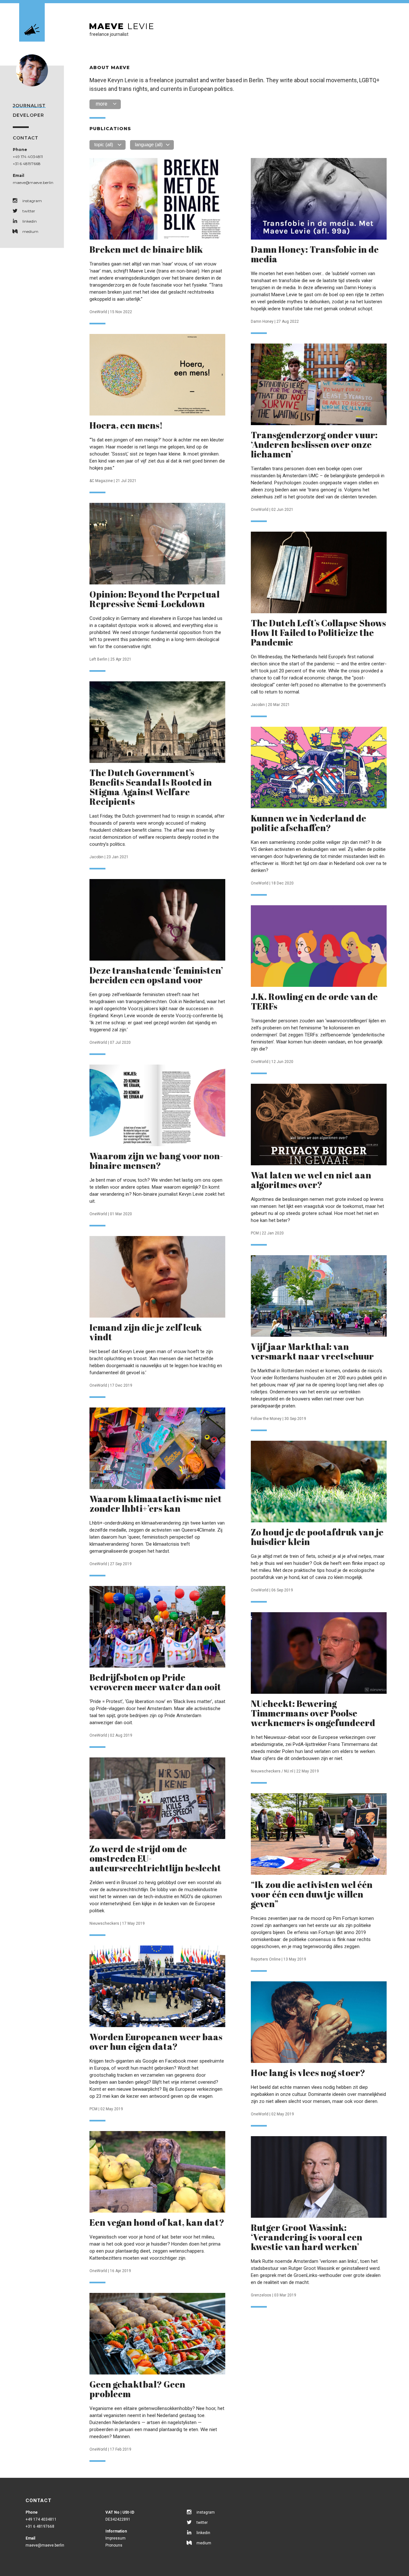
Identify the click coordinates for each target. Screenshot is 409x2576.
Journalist (29, 106)
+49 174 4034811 (28, 157)
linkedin (30, 221)
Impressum (116, 2538)
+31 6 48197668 (27, 164)
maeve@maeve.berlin (33, 182)
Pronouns (114, 2545)
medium (30, 231)
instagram (32, 201)
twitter (29, 211)
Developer (28, 115)
